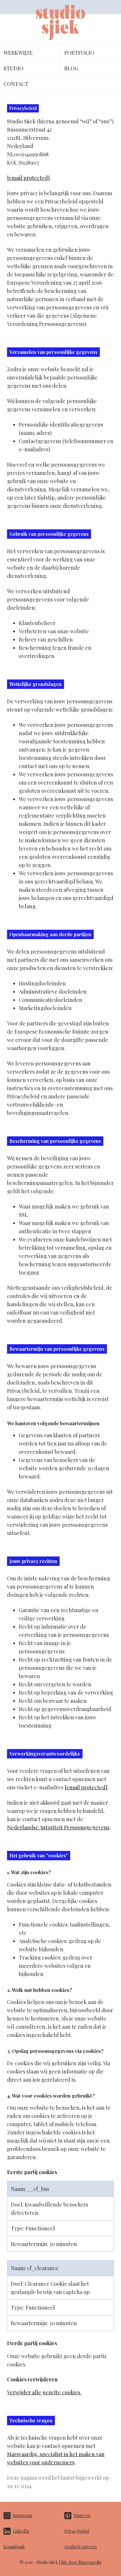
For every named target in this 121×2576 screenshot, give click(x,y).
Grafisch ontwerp (81, 2547)
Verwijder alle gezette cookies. (44, 2392)
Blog (71, 68)
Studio (14, 68)
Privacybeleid (77, 2531)
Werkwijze (18, 53)
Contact (16, 84)
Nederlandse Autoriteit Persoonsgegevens (58, 1827)
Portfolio (79, 53)
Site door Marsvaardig (81, 2562)
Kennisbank (14, 2547)
